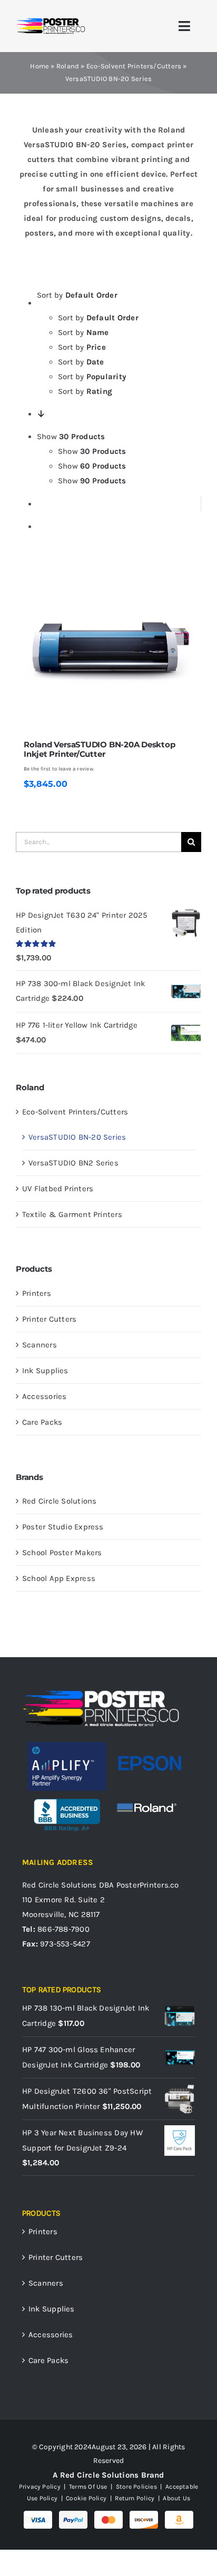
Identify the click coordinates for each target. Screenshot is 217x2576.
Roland (68, 66)
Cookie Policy (86, 2498)
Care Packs (42, 1422)
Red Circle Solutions (60, 1501)
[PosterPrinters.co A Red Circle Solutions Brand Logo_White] (101, 1692)
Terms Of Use (88, 2487)
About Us (176, 2498)
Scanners (40, 1345)
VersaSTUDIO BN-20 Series (77, 1137)
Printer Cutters (49, 1319)
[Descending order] (41, 414)
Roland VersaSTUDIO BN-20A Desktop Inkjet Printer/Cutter (100, 749)
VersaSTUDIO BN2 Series (73, 1163)
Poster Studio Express (63, 1527)
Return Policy (135, 2498)
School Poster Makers (62, 1553)
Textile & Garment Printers (72, 1214)
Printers (37, 1293)
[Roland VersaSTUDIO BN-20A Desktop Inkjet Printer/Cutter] (108, 650)
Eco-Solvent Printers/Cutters (134, 66)
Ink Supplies (45, 1371)
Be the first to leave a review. (59, 769)
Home (40, 66)
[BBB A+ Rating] (67, 1794)
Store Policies (136, 2487)
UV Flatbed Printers (58, 1189)
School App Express (59, 1578)
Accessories (44, 1396)
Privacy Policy (40, 2487)
